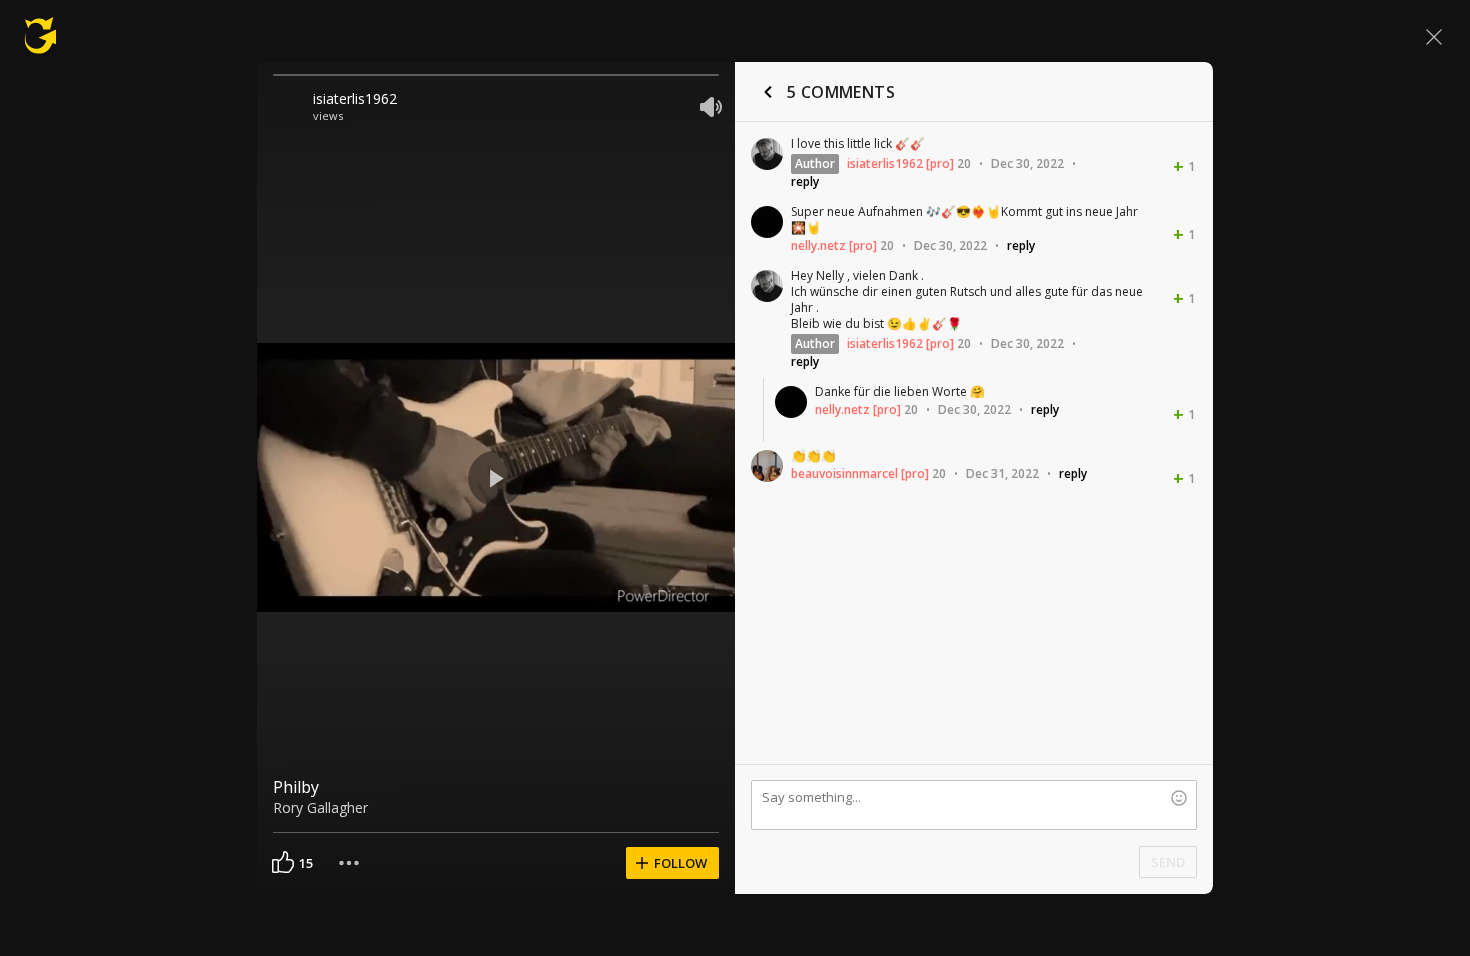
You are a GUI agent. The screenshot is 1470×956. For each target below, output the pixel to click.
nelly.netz (818, 245)
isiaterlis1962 (355, 98)
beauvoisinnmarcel (844, 473)
